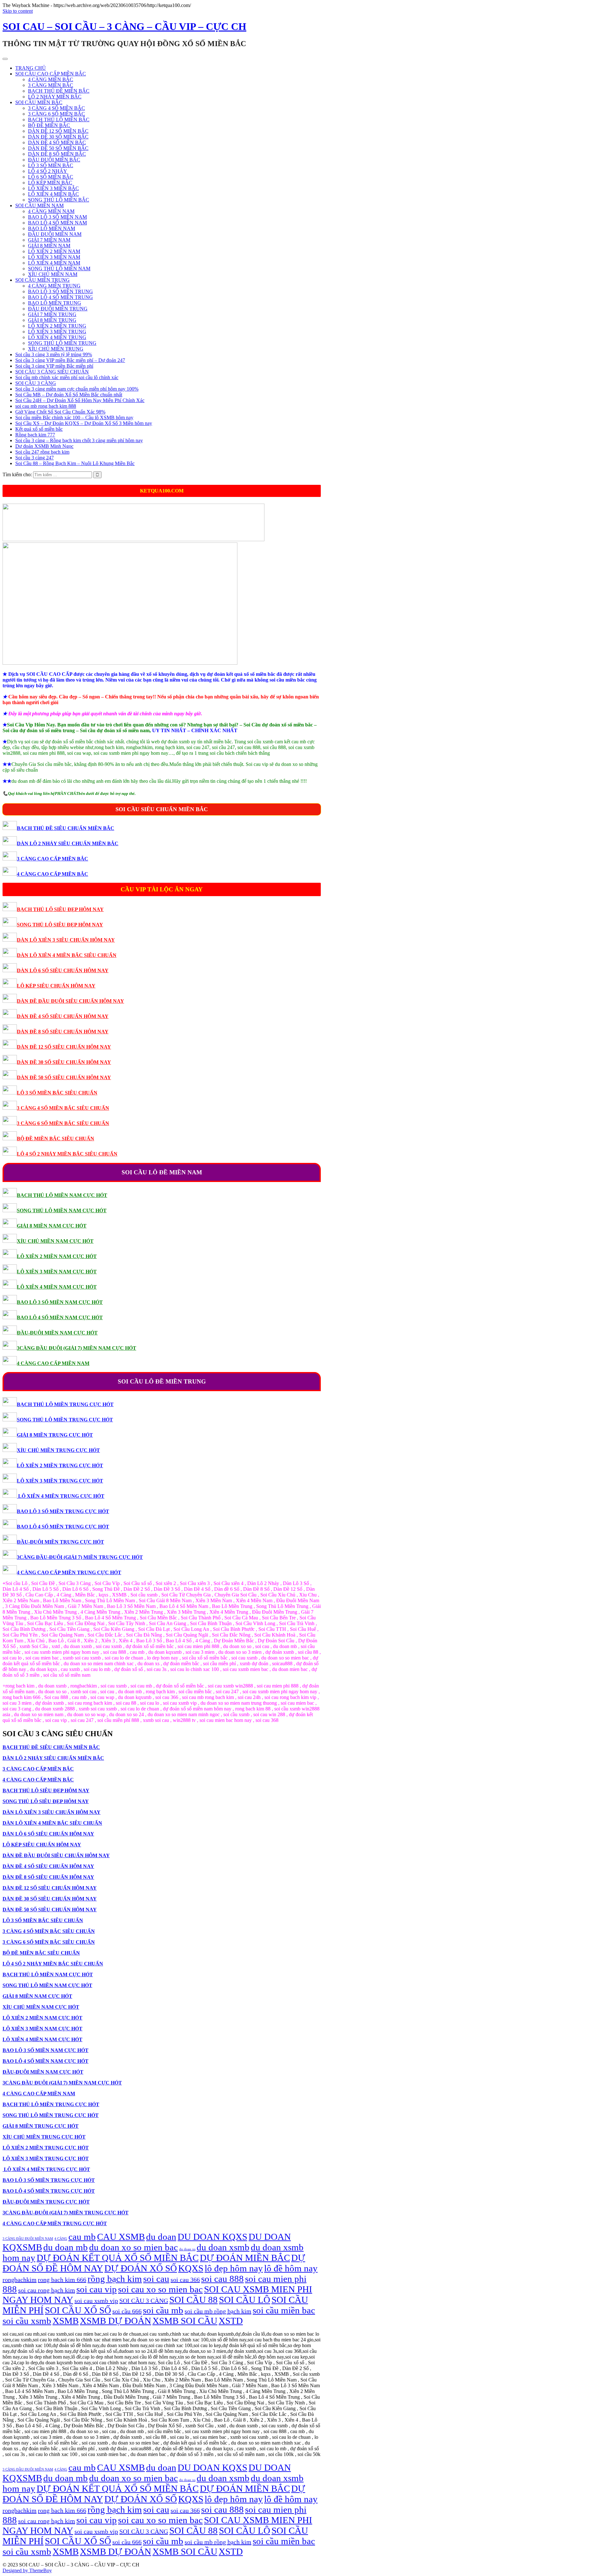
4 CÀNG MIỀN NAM (51, 211)
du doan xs (187, 2249)
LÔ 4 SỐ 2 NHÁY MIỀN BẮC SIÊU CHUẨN (67, 1154)
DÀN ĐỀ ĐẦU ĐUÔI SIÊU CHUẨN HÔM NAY (70, 1001)
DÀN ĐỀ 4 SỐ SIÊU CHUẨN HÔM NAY (63, 1016)
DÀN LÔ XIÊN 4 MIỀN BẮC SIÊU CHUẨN (67, 955)
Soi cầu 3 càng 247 (35, 458)
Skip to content (18, 11)
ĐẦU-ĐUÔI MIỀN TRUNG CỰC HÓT (60, 1542)
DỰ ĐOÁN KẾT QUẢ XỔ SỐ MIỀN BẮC (118, 2258)
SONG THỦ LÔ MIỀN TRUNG (62, 343)
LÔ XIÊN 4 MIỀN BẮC (53, 194)
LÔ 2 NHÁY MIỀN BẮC (55, 97)
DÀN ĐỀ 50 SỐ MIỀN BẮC (58, 148)
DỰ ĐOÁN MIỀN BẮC (245, 2258)
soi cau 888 (222, 2279)
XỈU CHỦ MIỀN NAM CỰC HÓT (55, 1241)
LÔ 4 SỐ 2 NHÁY (48, 171)
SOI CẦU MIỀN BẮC (39, 102)
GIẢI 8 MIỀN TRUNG (52, 320)
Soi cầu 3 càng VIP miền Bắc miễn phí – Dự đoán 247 (70, 360)
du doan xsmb (223, 2247)
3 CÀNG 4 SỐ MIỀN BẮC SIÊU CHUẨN (63, 1108)
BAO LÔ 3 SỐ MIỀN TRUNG (60, 291)
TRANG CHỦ (31, 68)
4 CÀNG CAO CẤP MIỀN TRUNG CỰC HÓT (69, 1572)
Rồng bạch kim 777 (35, 435)
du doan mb (66, 2247)
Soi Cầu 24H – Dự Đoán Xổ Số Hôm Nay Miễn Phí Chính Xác (80, 400)
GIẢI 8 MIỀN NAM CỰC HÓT (52, 1226)
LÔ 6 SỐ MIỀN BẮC (51, 177)
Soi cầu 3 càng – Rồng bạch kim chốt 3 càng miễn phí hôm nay (79, 440)
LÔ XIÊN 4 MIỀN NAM (54, 263)
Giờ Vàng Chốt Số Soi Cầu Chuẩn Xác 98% (60, 412)
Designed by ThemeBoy (27, 2570)
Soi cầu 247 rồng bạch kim (42, 452)
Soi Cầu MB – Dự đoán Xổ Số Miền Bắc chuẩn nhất (69, 395)
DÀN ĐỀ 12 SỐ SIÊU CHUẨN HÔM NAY (64, 1047)
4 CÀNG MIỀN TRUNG (54, 286)
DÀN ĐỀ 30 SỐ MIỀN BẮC (58, 137)
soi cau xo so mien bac (160, 2289)
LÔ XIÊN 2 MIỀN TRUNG (57, 326)
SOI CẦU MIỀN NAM (39, 205)
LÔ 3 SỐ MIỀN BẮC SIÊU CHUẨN (57, 1093)
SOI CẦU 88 (193, 2300)
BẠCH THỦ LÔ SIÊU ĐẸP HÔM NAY (60, 909)
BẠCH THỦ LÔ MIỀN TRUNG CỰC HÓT (65, 1404)
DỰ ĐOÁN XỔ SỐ (141, 2268)
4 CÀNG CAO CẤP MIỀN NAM (53, 1363)
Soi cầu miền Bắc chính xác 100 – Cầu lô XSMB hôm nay (74, 418)
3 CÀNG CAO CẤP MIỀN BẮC (53, 859)
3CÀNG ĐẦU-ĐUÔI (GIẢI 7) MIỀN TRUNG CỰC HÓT (80, 1557)
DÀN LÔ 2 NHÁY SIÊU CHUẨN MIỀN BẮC (68, 843)
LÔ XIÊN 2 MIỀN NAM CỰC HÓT (57, 1256)
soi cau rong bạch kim (47, 2290)
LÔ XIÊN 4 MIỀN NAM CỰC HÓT (57, 1287)
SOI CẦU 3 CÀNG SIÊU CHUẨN (52, 372)
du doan (161, 2237)
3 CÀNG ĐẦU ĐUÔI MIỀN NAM (28, 2239)
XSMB (66, 2321)
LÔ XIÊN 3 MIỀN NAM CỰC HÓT (57, 1272)
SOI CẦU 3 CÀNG (36, 383)
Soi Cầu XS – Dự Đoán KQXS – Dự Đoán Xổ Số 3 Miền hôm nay (84, 423)
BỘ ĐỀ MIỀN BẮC (49, 125)
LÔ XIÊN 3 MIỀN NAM (54, 257)
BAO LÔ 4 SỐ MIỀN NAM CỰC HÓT (60, 1317)
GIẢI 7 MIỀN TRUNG (52, 314)
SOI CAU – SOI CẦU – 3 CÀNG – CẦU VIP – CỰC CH (124, 26)
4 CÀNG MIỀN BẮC (51, 79)
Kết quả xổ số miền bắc (39, 429)
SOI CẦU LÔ (245, 2300)
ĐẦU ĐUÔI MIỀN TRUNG (58, 309)
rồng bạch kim (115, 2279)
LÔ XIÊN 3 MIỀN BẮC (53, 188)
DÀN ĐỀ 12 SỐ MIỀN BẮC (58, 131)
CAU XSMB (121, 2237)
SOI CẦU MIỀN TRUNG (42, 280)
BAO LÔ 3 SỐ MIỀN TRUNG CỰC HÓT (63, 1511)
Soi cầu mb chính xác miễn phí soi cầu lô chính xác (67, 377)
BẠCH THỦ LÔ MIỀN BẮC (59, 120)
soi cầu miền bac (284, 2310)
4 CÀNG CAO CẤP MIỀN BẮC (53, 874)
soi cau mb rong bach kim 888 (46, 406)
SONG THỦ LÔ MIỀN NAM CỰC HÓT (62, 1210)
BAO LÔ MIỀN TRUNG (55, 303)
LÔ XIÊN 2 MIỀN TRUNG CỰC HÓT (60, 1465)
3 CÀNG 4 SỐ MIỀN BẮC (56, 108)
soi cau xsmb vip (96, 2301)
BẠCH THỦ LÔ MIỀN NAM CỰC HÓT (62, 1195)
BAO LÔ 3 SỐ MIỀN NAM (57, 217)
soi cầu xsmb (27, 2321)
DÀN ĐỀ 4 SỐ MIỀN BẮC (57, 142)
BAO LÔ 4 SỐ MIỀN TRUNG (60, 297)
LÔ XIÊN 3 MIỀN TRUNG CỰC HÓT (60, 1481)
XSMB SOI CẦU (185, 2321)
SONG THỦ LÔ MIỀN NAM (59, 269)
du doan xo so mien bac (133, 2247)
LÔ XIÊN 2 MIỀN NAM (54, 251)
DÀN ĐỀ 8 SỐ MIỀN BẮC (57, 154)
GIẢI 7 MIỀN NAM (49, 240)
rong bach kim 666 (62, 2280)
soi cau (156, 2279)
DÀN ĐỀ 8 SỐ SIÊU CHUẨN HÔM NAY (63, 1032)
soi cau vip (97, 2289)
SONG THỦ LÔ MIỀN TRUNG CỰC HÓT (65, 1420)
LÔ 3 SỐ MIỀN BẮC (51, 165)
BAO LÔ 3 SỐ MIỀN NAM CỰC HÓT (60, 1302)
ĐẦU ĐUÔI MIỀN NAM (55, 234)
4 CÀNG (61, 2239)
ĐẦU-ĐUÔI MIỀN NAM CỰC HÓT (57, 1333)
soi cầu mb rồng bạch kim (218, 2311)
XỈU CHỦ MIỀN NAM (53, 274)
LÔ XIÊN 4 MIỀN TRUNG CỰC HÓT (61, 1496)
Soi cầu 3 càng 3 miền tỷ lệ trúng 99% (54, 354)
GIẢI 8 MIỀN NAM (49, 246)
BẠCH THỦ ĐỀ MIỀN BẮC (59, 91)
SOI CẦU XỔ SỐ (78, 2310)
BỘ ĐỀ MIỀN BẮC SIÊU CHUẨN (56, 1139)
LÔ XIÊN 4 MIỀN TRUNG (57, 337)
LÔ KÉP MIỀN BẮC (50, 183)
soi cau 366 (185, 2280)
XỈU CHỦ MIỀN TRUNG (56, 349)
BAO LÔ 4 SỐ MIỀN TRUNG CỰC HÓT (63, 1527)
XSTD (231, 2321)
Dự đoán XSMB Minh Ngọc (44, 446)
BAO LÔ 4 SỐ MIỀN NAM (57, 223)
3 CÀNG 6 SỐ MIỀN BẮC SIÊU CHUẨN (63, 1123)
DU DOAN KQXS (212, 2237)
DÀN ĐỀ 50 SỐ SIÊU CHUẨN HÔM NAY (64, 1077)
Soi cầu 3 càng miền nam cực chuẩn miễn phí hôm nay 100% (77, 389)
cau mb (82, 2237)
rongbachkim (20, 2280)
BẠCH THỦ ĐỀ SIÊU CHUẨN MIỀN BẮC (66, 828)
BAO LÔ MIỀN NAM (52, 228)
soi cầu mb (163, 2310)
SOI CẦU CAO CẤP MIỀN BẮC (51, 74)
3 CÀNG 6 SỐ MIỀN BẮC (56, 114)
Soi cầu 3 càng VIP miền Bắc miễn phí (54, 366)
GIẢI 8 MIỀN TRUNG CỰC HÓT (55, 1435)
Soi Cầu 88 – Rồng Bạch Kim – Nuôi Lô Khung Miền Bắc (75, 463)
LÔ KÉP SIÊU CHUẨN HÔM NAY (56, 986)
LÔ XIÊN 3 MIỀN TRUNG (57, 332)
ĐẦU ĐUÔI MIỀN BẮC (54, 160)
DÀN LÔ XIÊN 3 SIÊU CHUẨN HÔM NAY (66, 940)
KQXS (191, 2268)
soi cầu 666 (127, 2311)
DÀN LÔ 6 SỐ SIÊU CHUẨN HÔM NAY (63, 970)
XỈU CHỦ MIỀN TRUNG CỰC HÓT (58, 1450)
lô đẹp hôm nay (234, 2268)
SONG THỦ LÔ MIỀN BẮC (59, 200)
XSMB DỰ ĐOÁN (116, 2321)
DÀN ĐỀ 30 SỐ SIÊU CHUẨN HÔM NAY (64, 1062)
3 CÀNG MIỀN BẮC (51, 85)
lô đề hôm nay (291, 2268)
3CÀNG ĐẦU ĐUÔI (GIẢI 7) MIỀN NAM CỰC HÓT (77, 1348)
